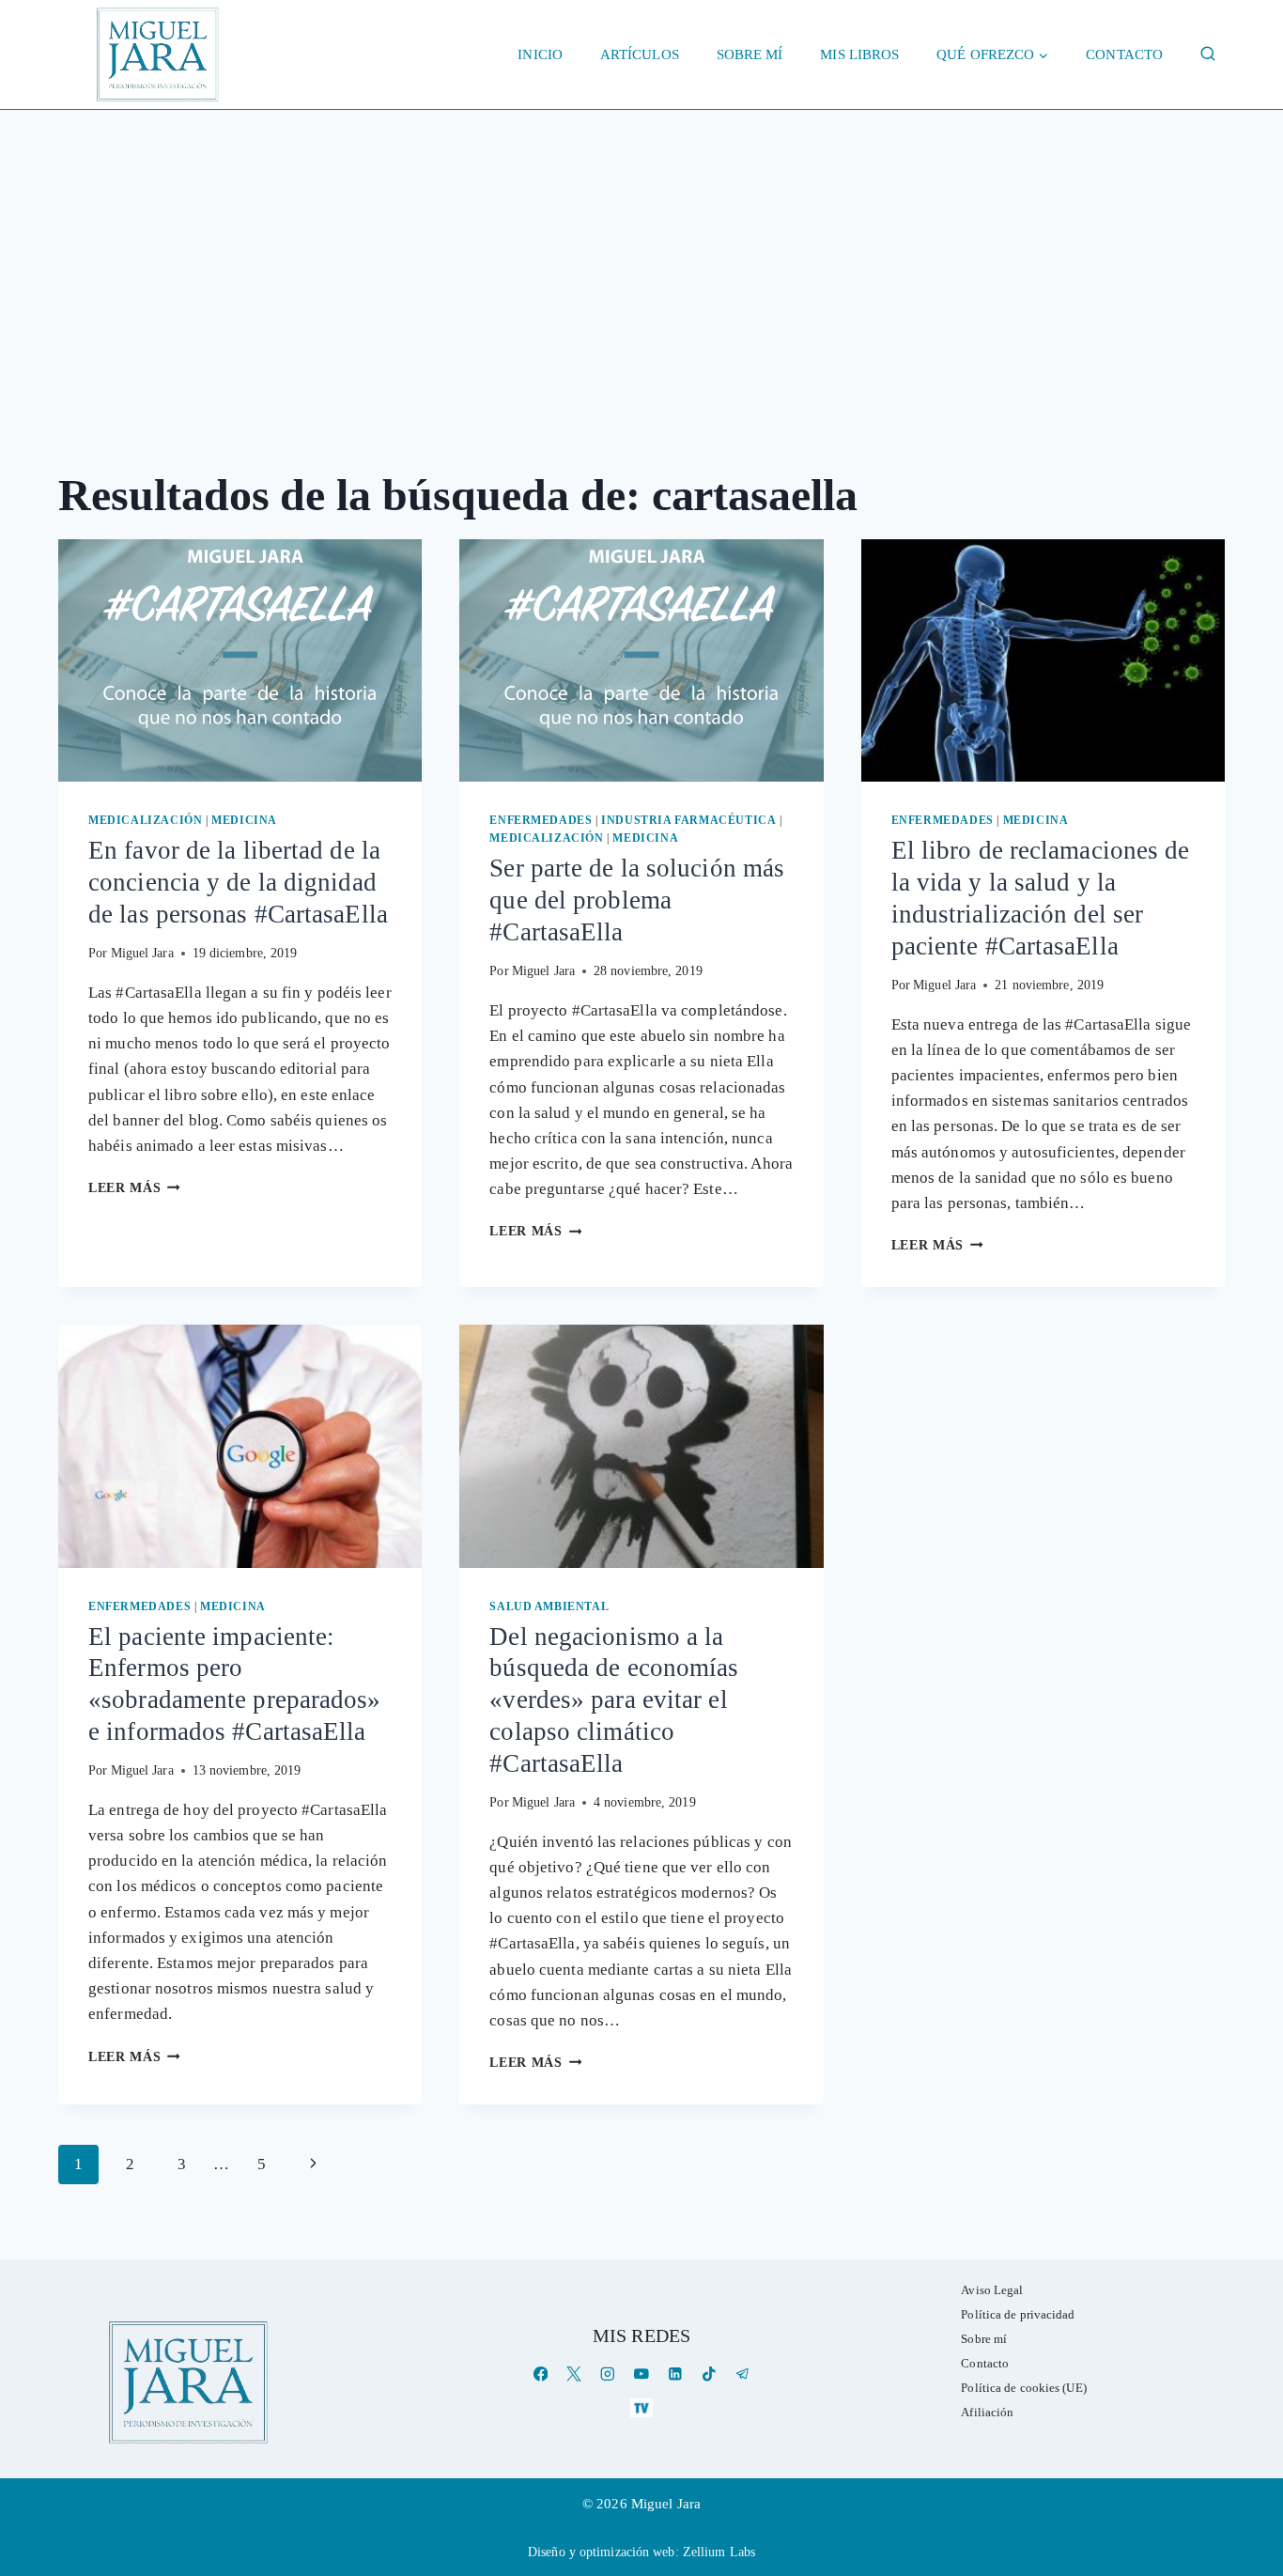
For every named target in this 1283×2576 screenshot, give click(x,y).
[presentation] (240, 660)
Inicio (540, 54)
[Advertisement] (641, 251)
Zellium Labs (719, 2552)
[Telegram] (742, 2374)
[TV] (641, 2407)
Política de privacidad (1018, 2314)
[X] (574, 2374)
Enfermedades (541, 820)
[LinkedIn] (675, 2374)
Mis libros (859, 54)
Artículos (640, 54)
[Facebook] (541, 2374)
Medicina (244, 820)
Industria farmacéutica (688, 820)
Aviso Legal (992, 2290)
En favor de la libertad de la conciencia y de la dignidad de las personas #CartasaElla (238, 882)
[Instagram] (608, 2374)
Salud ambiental (549, 1606)
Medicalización (145, 820)
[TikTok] (709, 2374)
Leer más (134, 1188)
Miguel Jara (142, 953)
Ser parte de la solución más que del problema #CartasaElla (637, 900)
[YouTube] (641, 2374)
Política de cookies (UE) (1023, 2388)
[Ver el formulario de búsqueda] (1208, 54)
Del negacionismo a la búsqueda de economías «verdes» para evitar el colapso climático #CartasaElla (614, 1700)
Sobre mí (750, 54)
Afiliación (987, 2412)
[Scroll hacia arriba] (1250, 2416)
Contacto (1124, 54)
